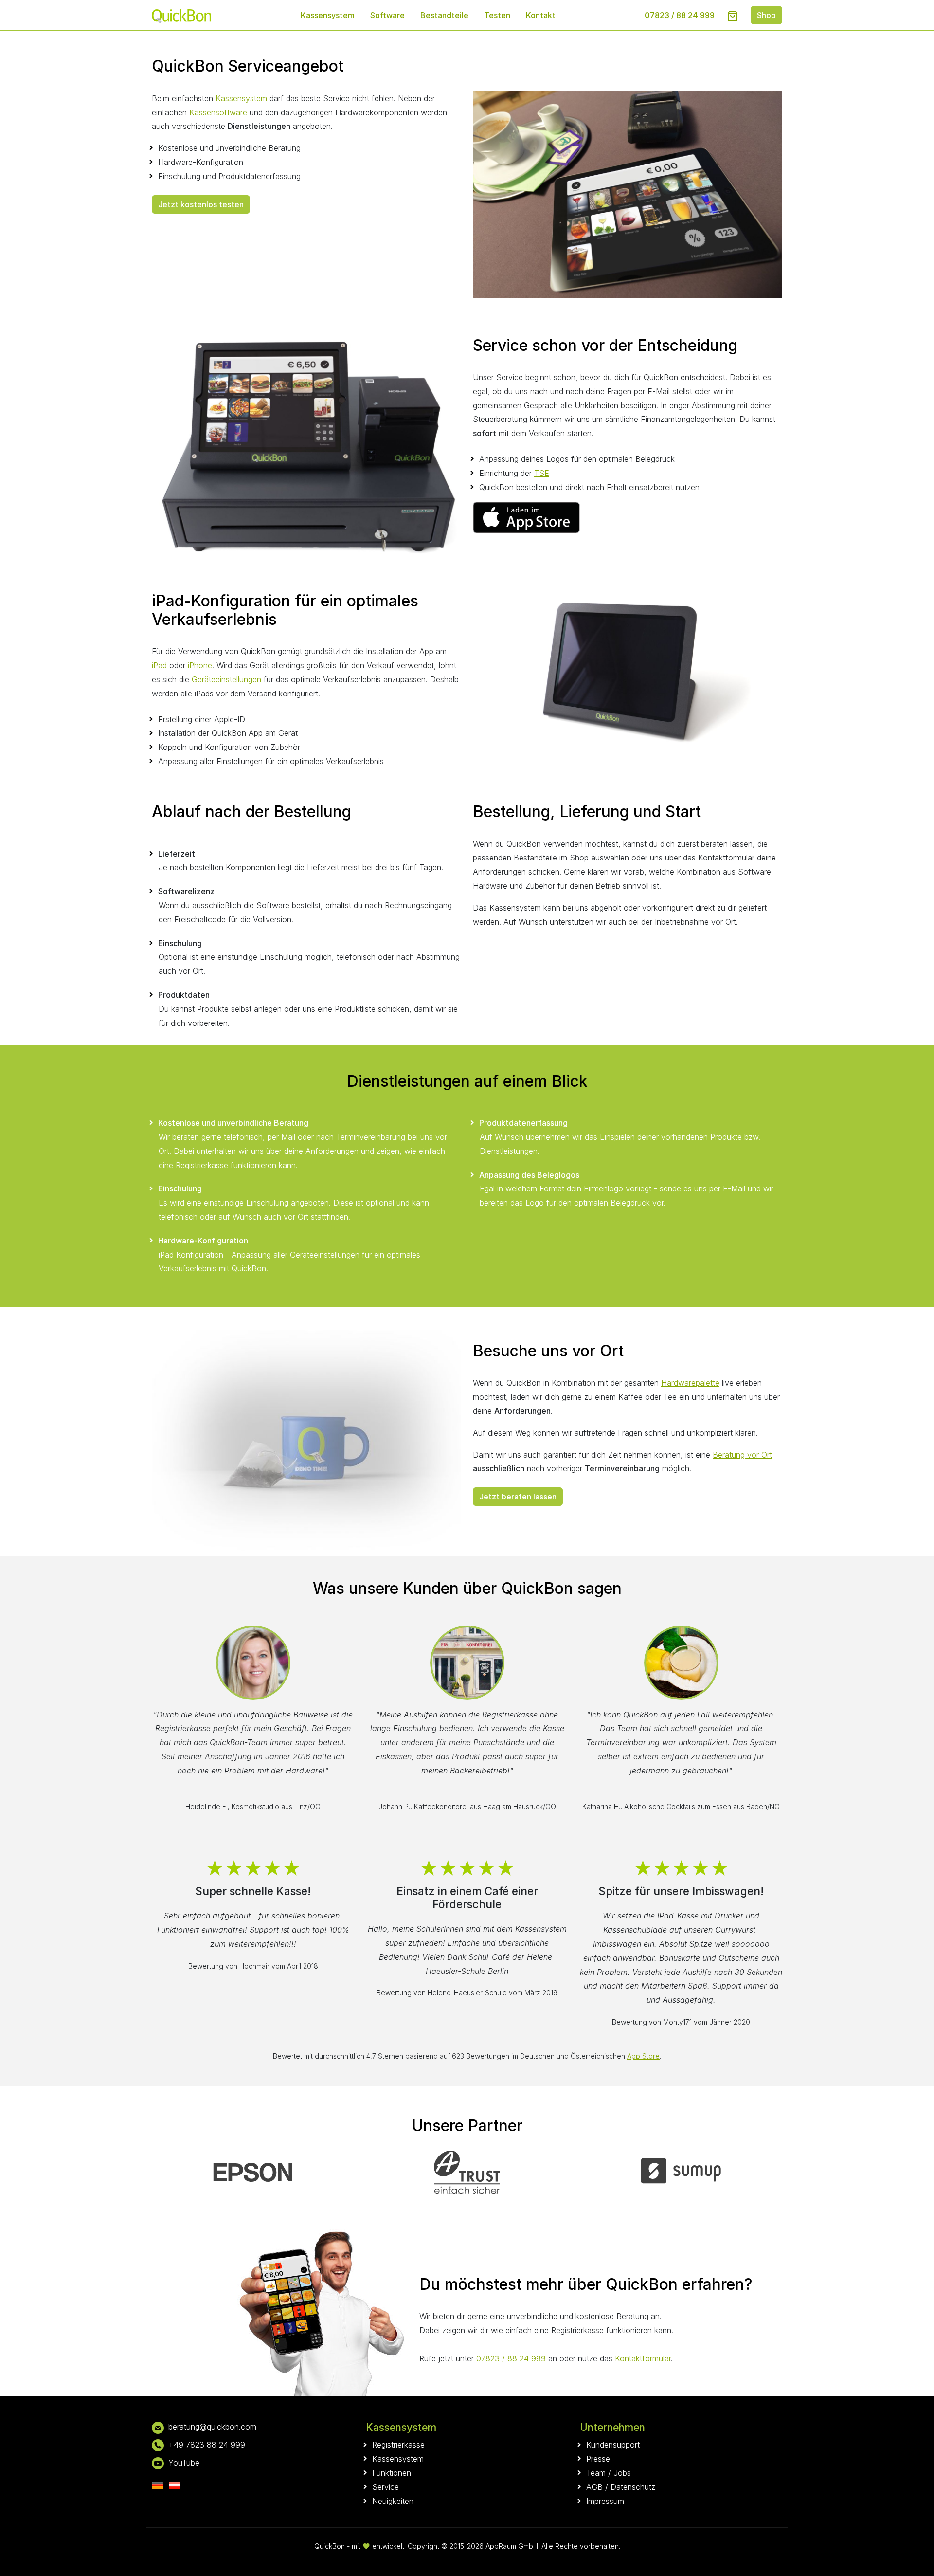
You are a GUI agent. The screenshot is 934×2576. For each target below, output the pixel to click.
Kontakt (541, 15)
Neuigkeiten (393, 2501)
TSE (542, 473)
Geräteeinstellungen (226, 679)
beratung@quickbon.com (212, 2427)
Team (596, 2473)
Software (387, 15)
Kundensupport (613, 2445)
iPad (159, 665)
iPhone (200, 665)
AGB (594, 2487)
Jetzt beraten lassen (518, 1497)
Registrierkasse (398, 2445)
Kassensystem (328, 15)
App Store (643, 2056)
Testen (497, 15)
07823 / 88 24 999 (680, 15)
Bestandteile (444, 15)
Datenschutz (633, 2487)
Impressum (605, 2501)
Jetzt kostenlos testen (201, 204)
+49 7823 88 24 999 (207, 2445)
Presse (598, 2459)
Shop (766, 15)
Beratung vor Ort (742, 1455)
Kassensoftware (218, 112)
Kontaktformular (643, 2358)
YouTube (184, 2463)
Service (386, 2487)
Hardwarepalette (690, 1383)
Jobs (622, 2473)
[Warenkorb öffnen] (733, 16)
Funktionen (392, 2473)
